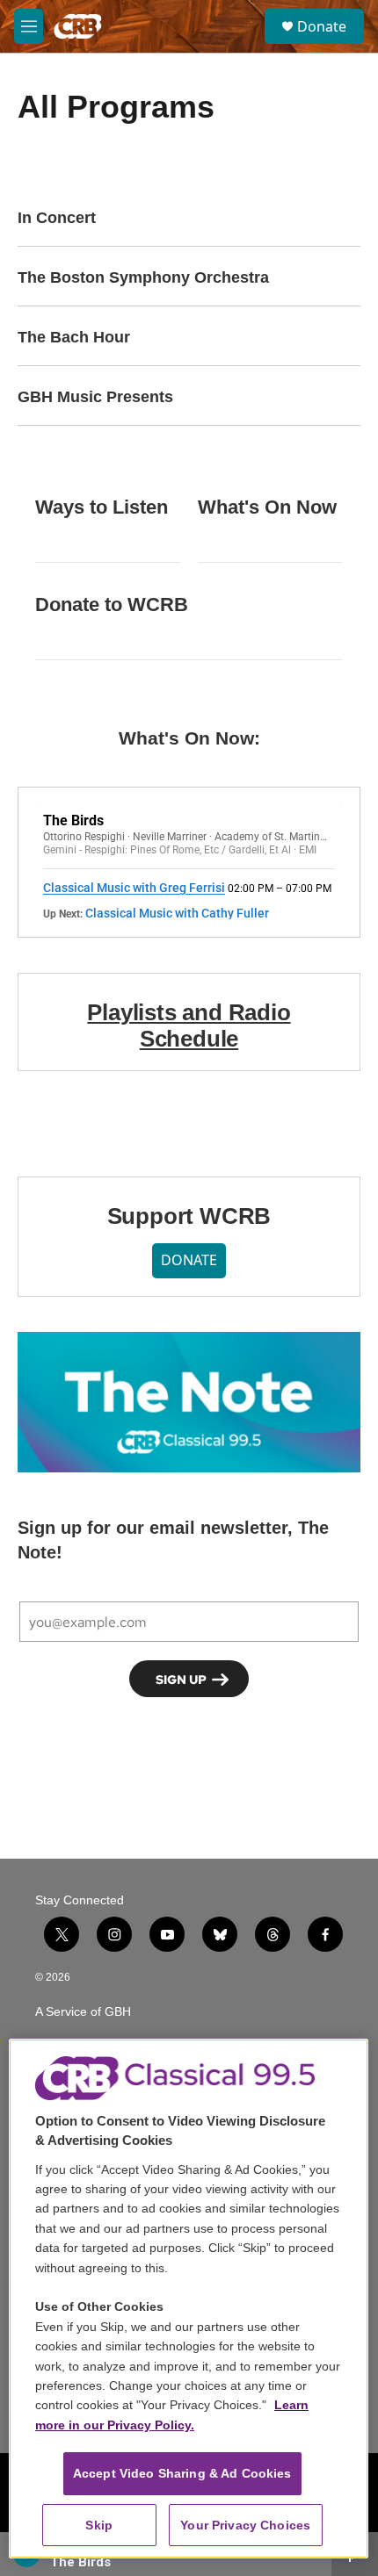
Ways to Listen (102, 507)
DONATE (189, 1260)
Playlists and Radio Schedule (189, 1025)
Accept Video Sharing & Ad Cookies (182, 2473)
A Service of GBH (83, 2012)
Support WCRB (189, 1216)
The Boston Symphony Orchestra (143, 277)
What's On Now (267, 507)
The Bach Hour (74, 337)
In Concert (57, 218)
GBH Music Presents (95, 397)
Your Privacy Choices (245, 2525)
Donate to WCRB (112, 604)
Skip (99, 2525)
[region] (189, 2299)
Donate (322, 26)
